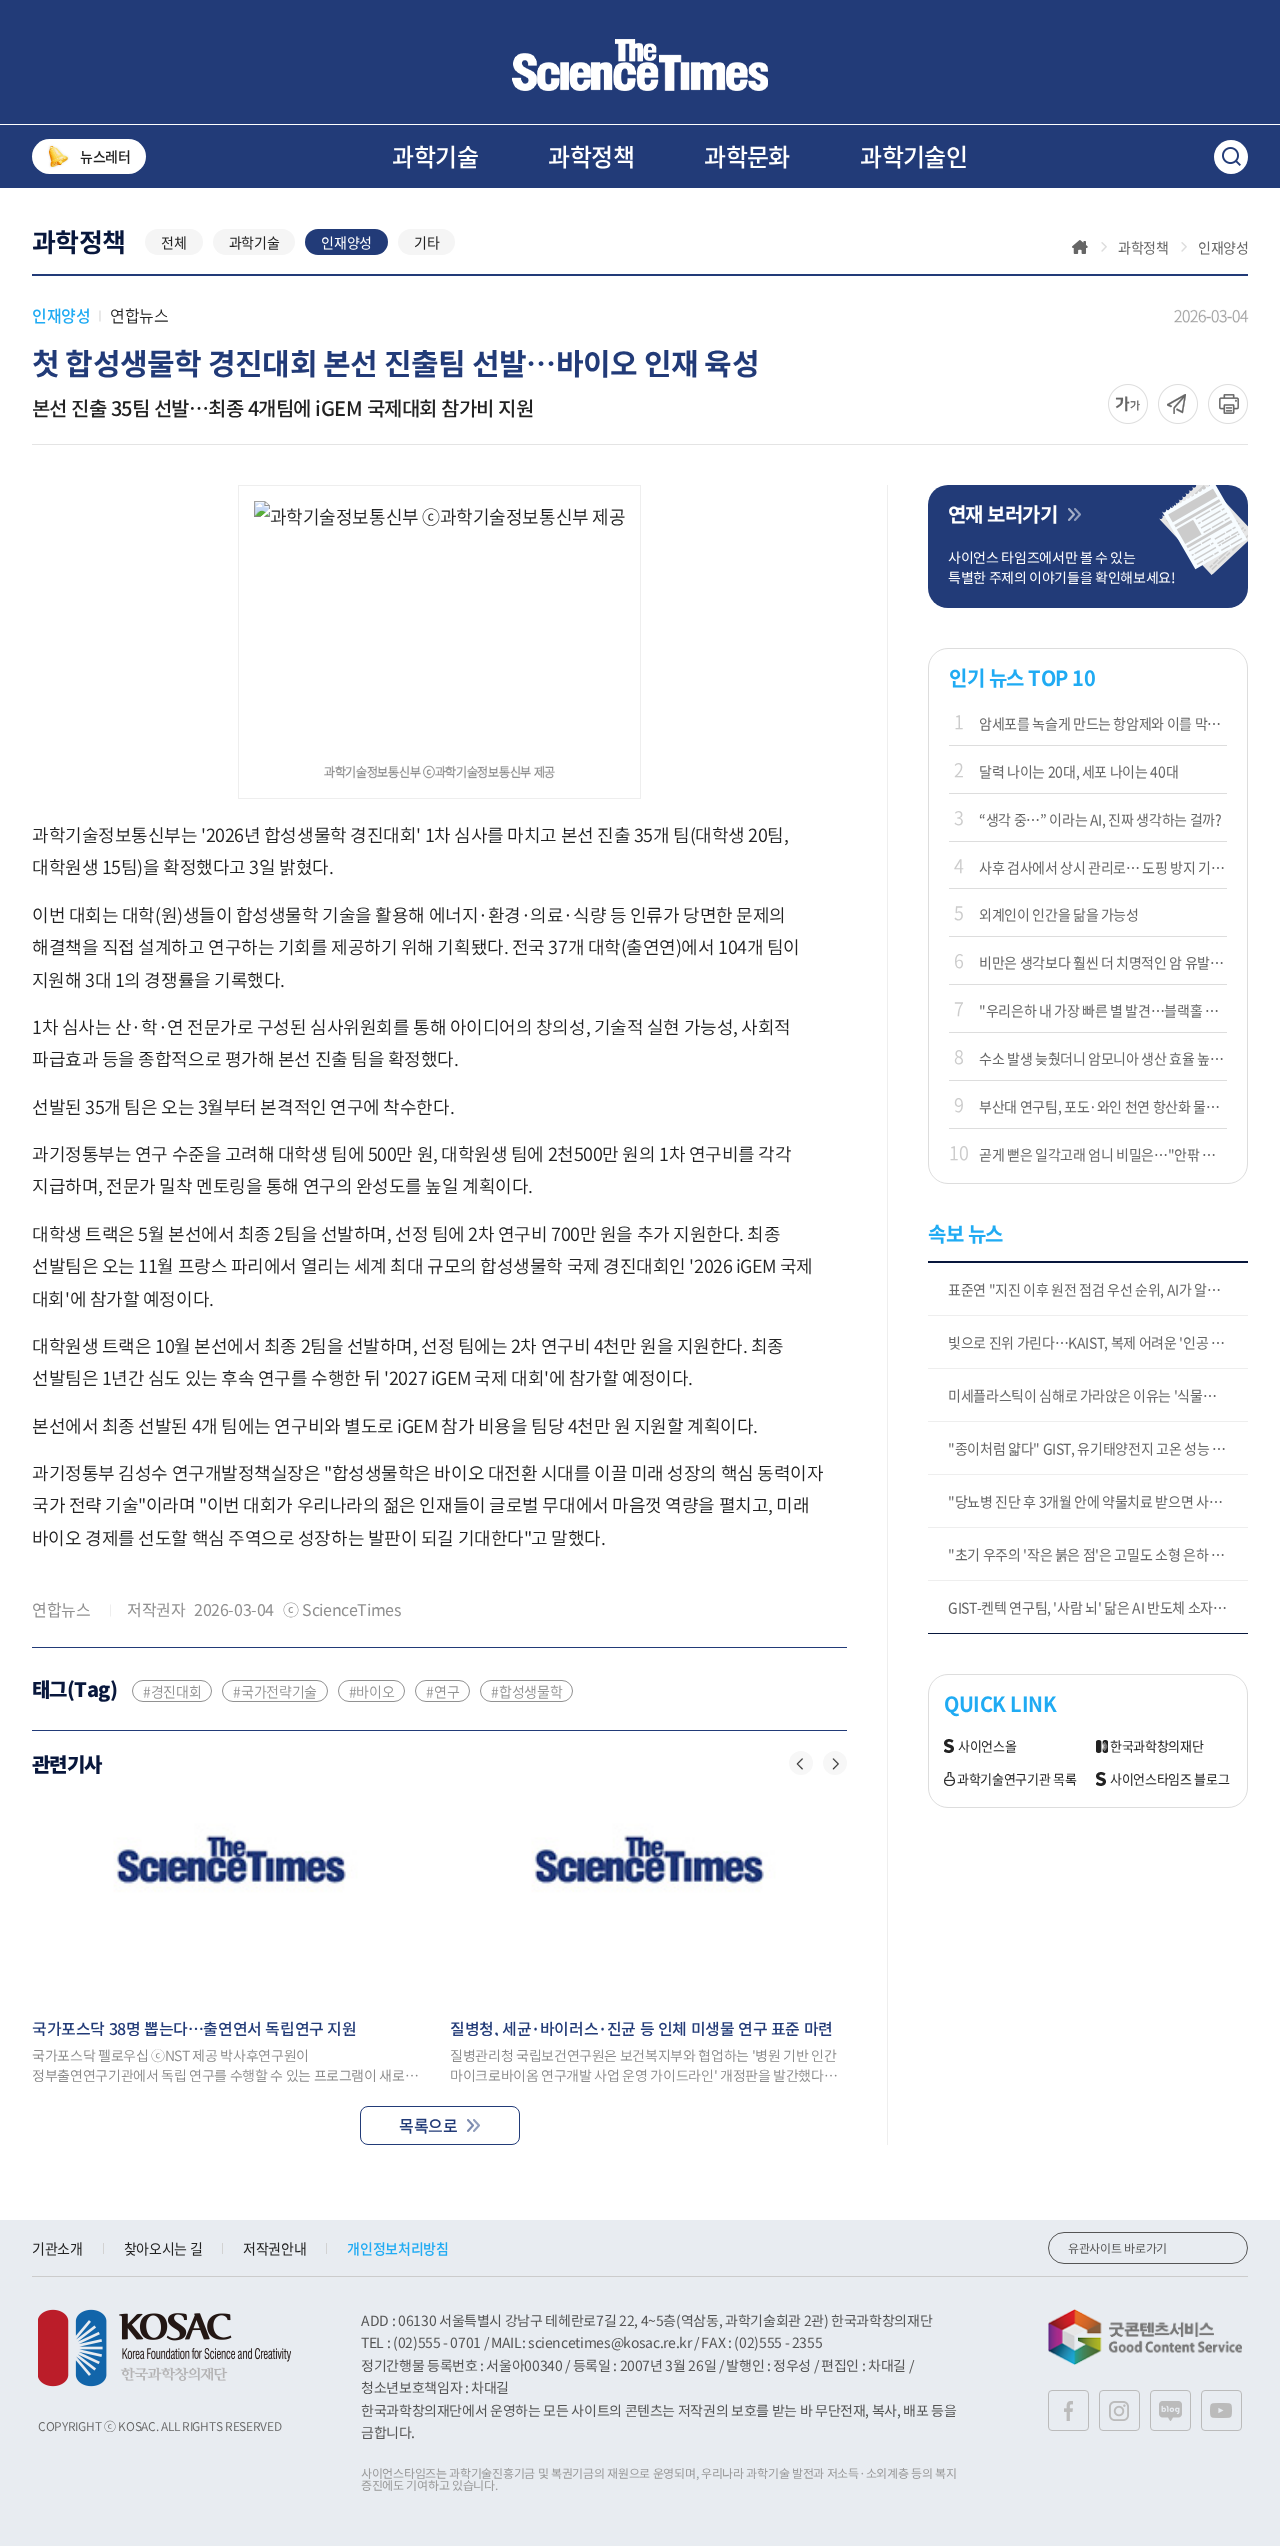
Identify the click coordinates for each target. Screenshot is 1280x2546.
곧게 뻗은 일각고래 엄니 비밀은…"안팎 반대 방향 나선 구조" (1103, 1154)
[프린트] (1228, 404)
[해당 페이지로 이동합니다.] (231, 1898)
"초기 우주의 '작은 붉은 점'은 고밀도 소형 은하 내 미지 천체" (1098, 1554)
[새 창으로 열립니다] (164, 2348)
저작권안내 (274, 2248)
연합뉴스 (139, 315)
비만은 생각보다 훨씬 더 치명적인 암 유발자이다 (1103, 962)
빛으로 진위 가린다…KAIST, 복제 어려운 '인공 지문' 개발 (1098, 1342)
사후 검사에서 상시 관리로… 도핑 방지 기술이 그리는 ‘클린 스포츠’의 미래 (1103, 867)
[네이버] (1170, 2410)
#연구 (442, 1691)
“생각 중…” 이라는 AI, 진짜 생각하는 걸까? (1100, 819)
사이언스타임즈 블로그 (1169, 1779)
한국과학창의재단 (1156, 1746)
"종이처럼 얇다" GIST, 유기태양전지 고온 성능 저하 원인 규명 (1098, 1448)
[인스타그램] (1119, 2410)
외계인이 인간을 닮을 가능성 (1059, 914)
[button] (801, 1763)
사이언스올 (987, 1746)
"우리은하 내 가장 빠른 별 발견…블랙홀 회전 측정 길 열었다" (1103, 1010)
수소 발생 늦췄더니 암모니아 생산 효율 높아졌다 (1103, 1058)
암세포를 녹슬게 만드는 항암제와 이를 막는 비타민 (1103, 723)
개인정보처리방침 (397, 2248)
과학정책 (591, 156)
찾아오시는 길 (163, 2248)
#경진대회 (172, 1691)
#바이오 (372, 1691)
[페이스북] (1068, 2410)
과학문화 (747, 156)
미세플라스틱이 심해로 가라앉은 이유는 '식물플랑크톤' (1098, 1395)
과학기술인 (913, 156)
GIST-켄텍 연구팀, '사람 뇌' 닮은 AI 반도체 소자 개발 (1094, 1607)
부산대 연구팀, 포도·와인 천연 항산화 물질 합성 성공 (1103, 1106)
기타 (426, 242)
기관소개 (57, 2248)
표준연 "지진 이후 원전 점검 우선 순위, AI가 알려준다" (1098, 1289)
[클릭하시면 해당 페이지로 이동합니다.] (640, 65)
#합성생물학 (526, 1691)
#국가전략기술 (275, 1691)
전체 (173, 242)
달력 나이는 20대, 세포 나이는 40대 (1078, 771)
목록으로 (428, 2125)
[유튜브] (1221, 2410)
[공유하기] (1128, 404)
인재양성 (346, 242)
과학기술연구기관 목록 (1016, 1779)
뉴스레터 (105, 156)
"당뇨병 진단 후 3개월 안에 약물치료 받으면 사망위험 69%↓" (1098, 1501)
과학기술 (435, 156)
